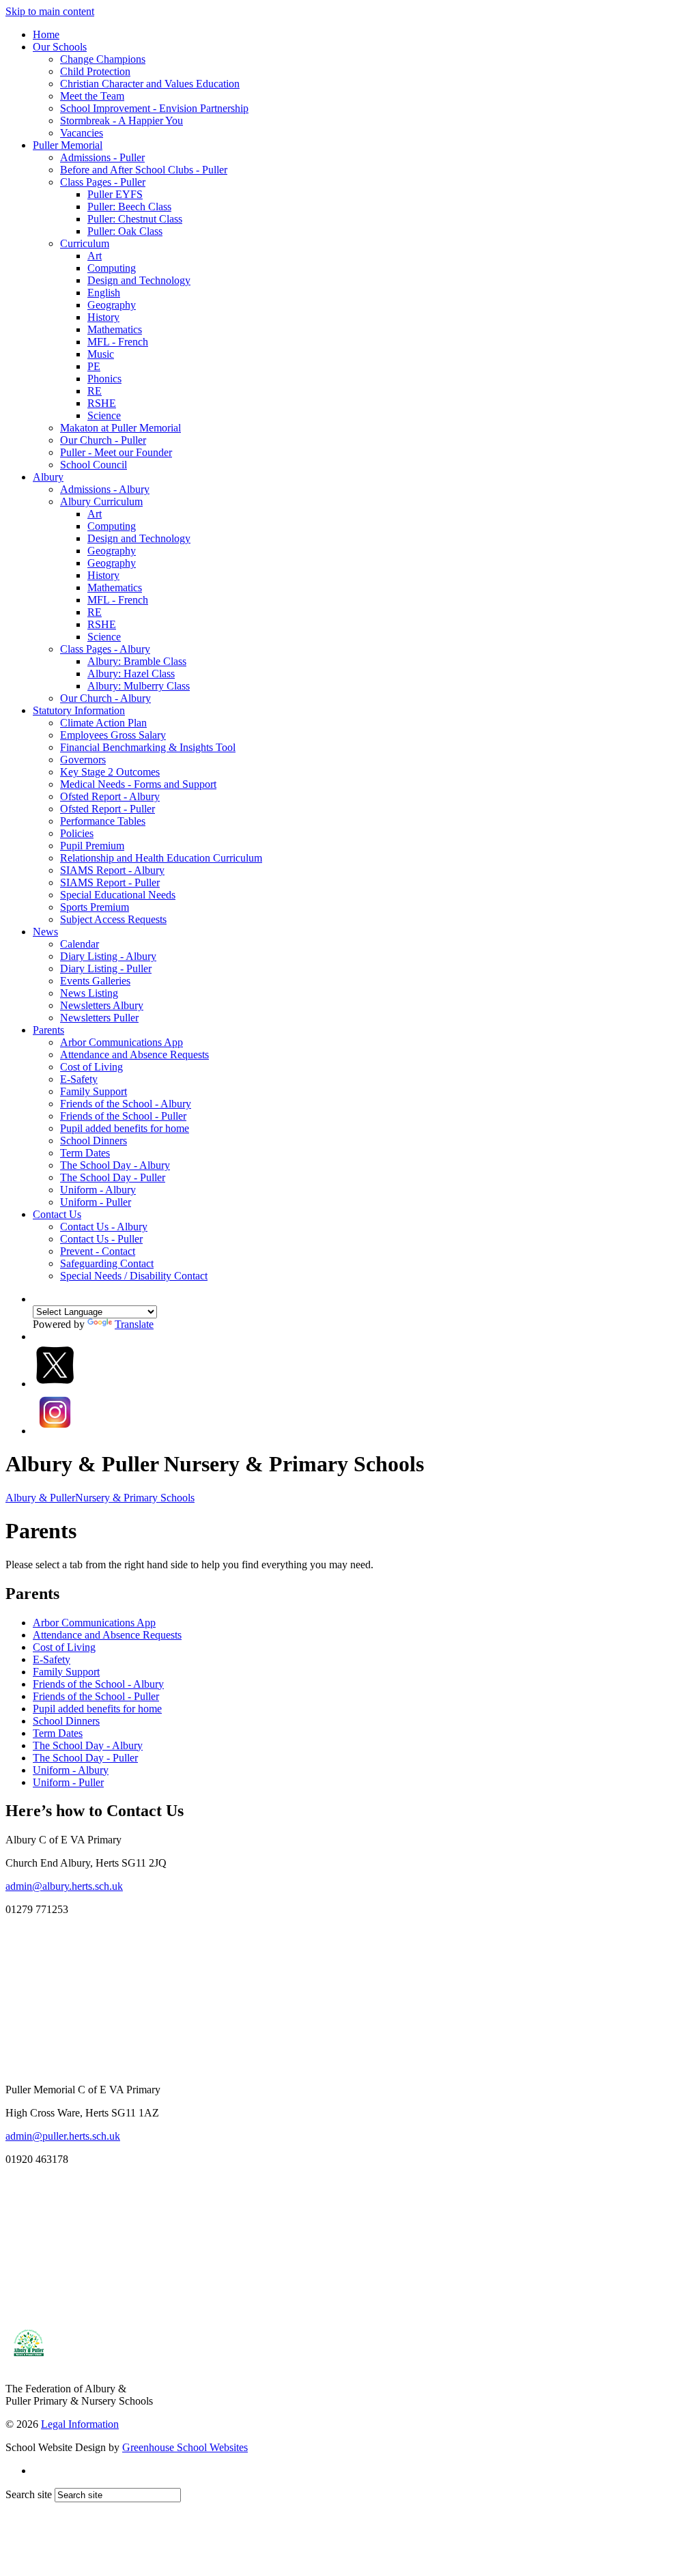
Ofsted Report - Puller (108, 809)
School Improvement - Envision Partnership (154, 108)
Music (101, 354)
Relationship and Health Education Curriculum (161, 858)
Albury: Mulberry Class (139, 686)
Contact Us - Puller (101, 1239)
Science (104, 415)
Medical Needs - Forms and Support (138, 784)
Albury (48, 477)
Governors (83, 760)
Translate (134, 1324)
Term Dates (85, 1153)
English (104, 293)
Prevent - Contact (98, 1251)
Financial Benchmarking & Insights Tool (148, 747)
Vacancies (82, 133)
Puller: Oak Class (125, 231)
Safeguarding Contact (107, 1263)
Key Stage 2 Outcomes (110, 772)
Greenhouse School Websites (185, 2447)
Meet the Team (92, 96)
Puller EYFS (115, 194)
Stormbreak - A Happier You (122, 121)
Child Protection (95, 71)
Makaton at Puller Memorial (120, 428)
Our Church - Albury (105, 698)
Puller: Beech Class (129, 207)
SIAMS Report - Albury (112, 870)
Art (95, 256)
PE (94, 366)
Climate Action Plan (103, 723)
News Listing (89, 993)
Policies (77, 833)
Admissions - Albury (105, 489)
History (103, 317)
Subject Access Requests (113, 919)
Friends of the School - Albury (126, 1104)
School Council (94, 465)
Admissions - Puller (102, 157)
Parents (48, 1030)
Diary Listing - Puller (106, 968)
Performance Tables (103, 821)
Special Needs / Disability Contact (134, 1276)
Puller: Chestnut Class (135, 219)
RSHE (102, 403)
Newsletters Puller (99, 1018)
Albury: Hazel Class (131, 674)
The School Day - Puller (113, 1177)
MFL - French (118, 342)
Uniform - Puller (96, 1202)
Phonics (104, 379)
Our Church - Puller (103, 440)
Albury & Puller (100, 1498)
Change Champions (103, 59)
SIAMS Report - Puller (110, 882)
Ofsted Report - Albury (110, 796)
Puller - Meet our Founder (116, 452)
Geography (112, 305)
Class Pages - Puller (103, 182)
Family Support (94, 1091)
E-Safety (79, 1079)
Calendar (80, 944)
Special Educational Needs (118, 895)
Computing (112, 268)
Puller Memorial (68, 145)
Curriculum (85, 243)
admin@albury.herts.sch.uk (64, 1886)
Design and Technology (139, 280)
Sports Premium (95, 907)
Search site (29, 2494)
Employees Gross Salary (113, 735)
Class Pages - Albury (105, 649)
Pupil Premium (92, 846)
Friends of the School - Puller (123, 1116)
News (45, 932)
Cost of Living (91, 1067)
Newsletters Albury (102, 1005)
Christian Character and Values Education (150, 84)
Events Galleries (95, 981)
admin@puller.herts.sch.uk (63, 2136)
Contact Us (57, 1214)
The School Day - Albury (115, 1165)
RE (95, 391)
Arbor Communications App (122, 1042)
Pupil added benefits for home (125, 1128)
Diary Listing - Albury (108, 956)
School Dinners (94, 1141)
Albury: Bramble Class (137, 661)
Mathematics (115, 329)
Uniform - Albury (98, 1190)
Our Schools (60, 47)
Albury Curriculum (101, 501)
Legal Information (80, 2424)
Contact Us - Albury (104, 1227)
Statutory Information (79, 710)
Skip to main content (50, 11)
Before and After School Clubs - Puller (144, 170)
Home (46, 34)
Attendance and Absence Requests (134, 1055)
